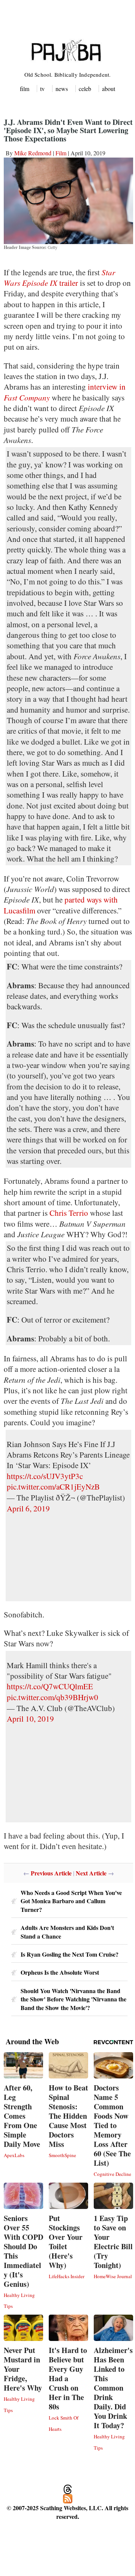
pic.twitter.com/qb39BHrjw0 (52, 1697)
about (109, 89)
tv (42, 89)
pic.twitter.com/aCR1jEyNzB (53, 1487)
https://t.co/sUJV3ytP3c (45, 1476)
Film (61, 153)
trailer (59, 278)
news (62, 89)
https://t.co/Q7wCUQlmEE (50, 1686)
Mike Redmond (33, 153)
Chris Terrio (69, 1213)
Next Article (91, 1873)
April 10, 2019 (30, 1719)
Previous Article (51, 1873)
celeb (85, 89)
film (25, 89)
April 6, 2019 (28, 1508)
